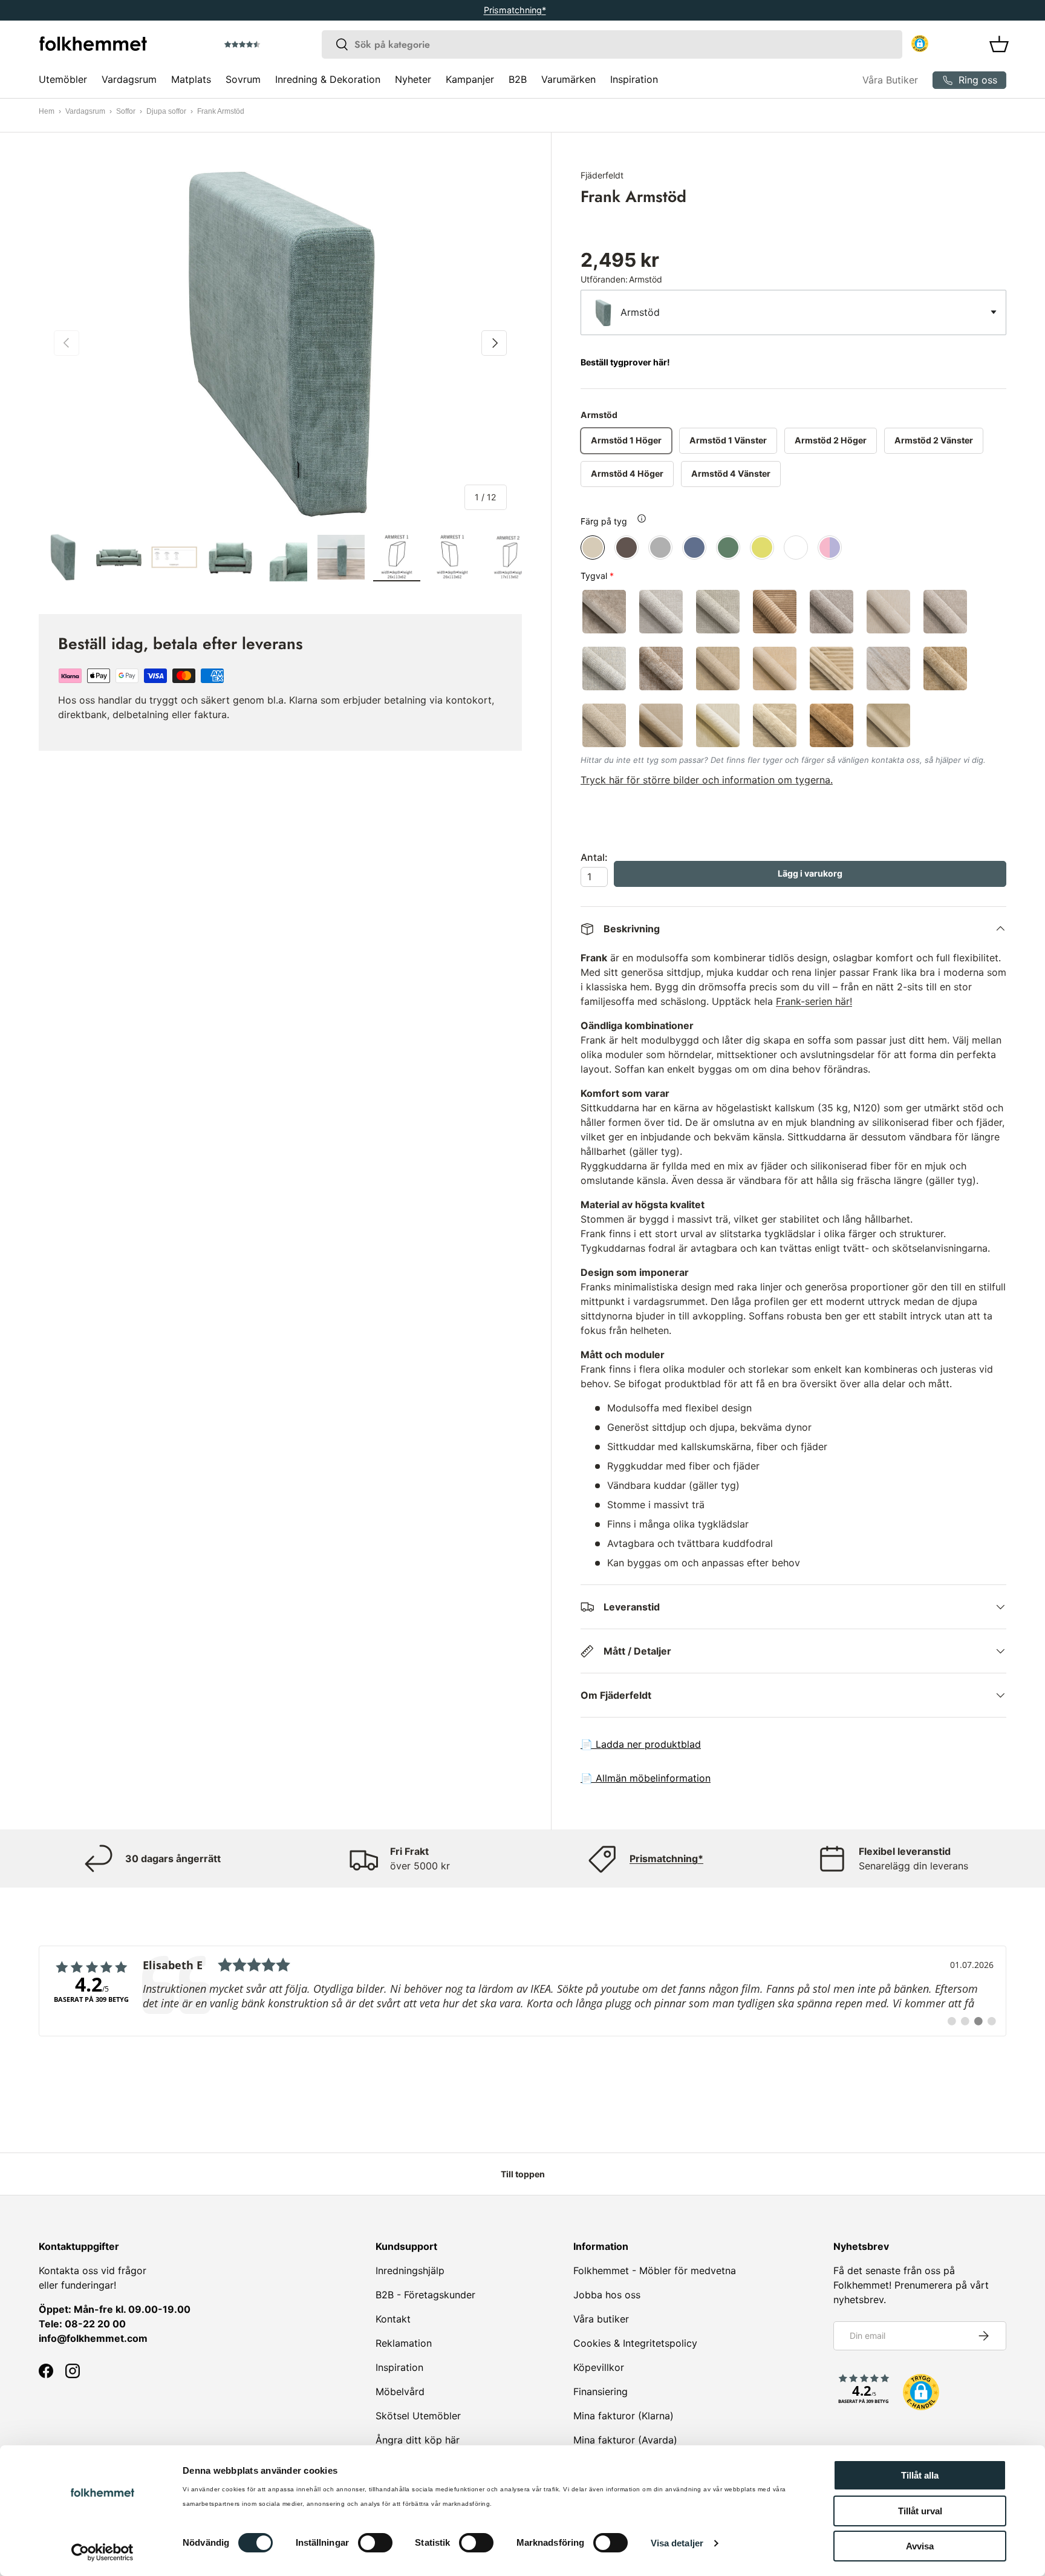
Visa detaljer (677, 2543)
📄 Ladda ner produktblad (641, 1744)
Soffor (126, 111)
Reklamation (404, 2343)
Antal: (594, 857)
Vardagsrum (129, 79)
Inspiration (634, 79)
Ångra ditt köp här (418, 2440)
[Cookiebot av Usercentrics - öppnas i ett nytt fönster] (103, 2552)
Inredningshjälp (410, 2270)
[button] (276, 45)
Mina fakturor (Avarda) (625, 2440)
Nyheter (413, 79)
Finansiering (601, 2391)
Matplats (191, 79)
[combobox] (612, 44)
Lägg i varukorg (810, 873)
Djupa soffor (166, 111)
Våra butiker (601, 2319)
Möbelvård (400, 2391)
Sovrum (243, 79)
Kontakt (393, 2319)
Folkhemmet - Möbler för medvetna (655, 2270)
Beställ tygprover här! (625, 362)
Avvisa (920, 2546)
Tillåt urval (920, 2511)
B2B (518, 79)
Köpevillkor (599, 2367)
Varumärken (568, 79)
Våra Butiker (890, 80)
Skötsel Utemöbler (418, 2416)
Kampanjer (470, 79)
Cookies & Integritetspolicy (635, 2343)
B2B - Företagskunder (425, 2295)
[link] (522, 1991)
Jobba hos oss (607, 2295)
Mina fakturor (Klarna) (623, 2416)
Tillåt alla (920, 2475)
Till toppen (523, 2174)
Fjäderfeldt (602, 175)
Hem (47, 111)
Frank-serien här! (814, 1001)
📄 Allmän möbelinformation (646, 1778)
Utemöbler (63, 79)
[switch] (375, 2543)
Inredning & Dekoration (328, 79)
